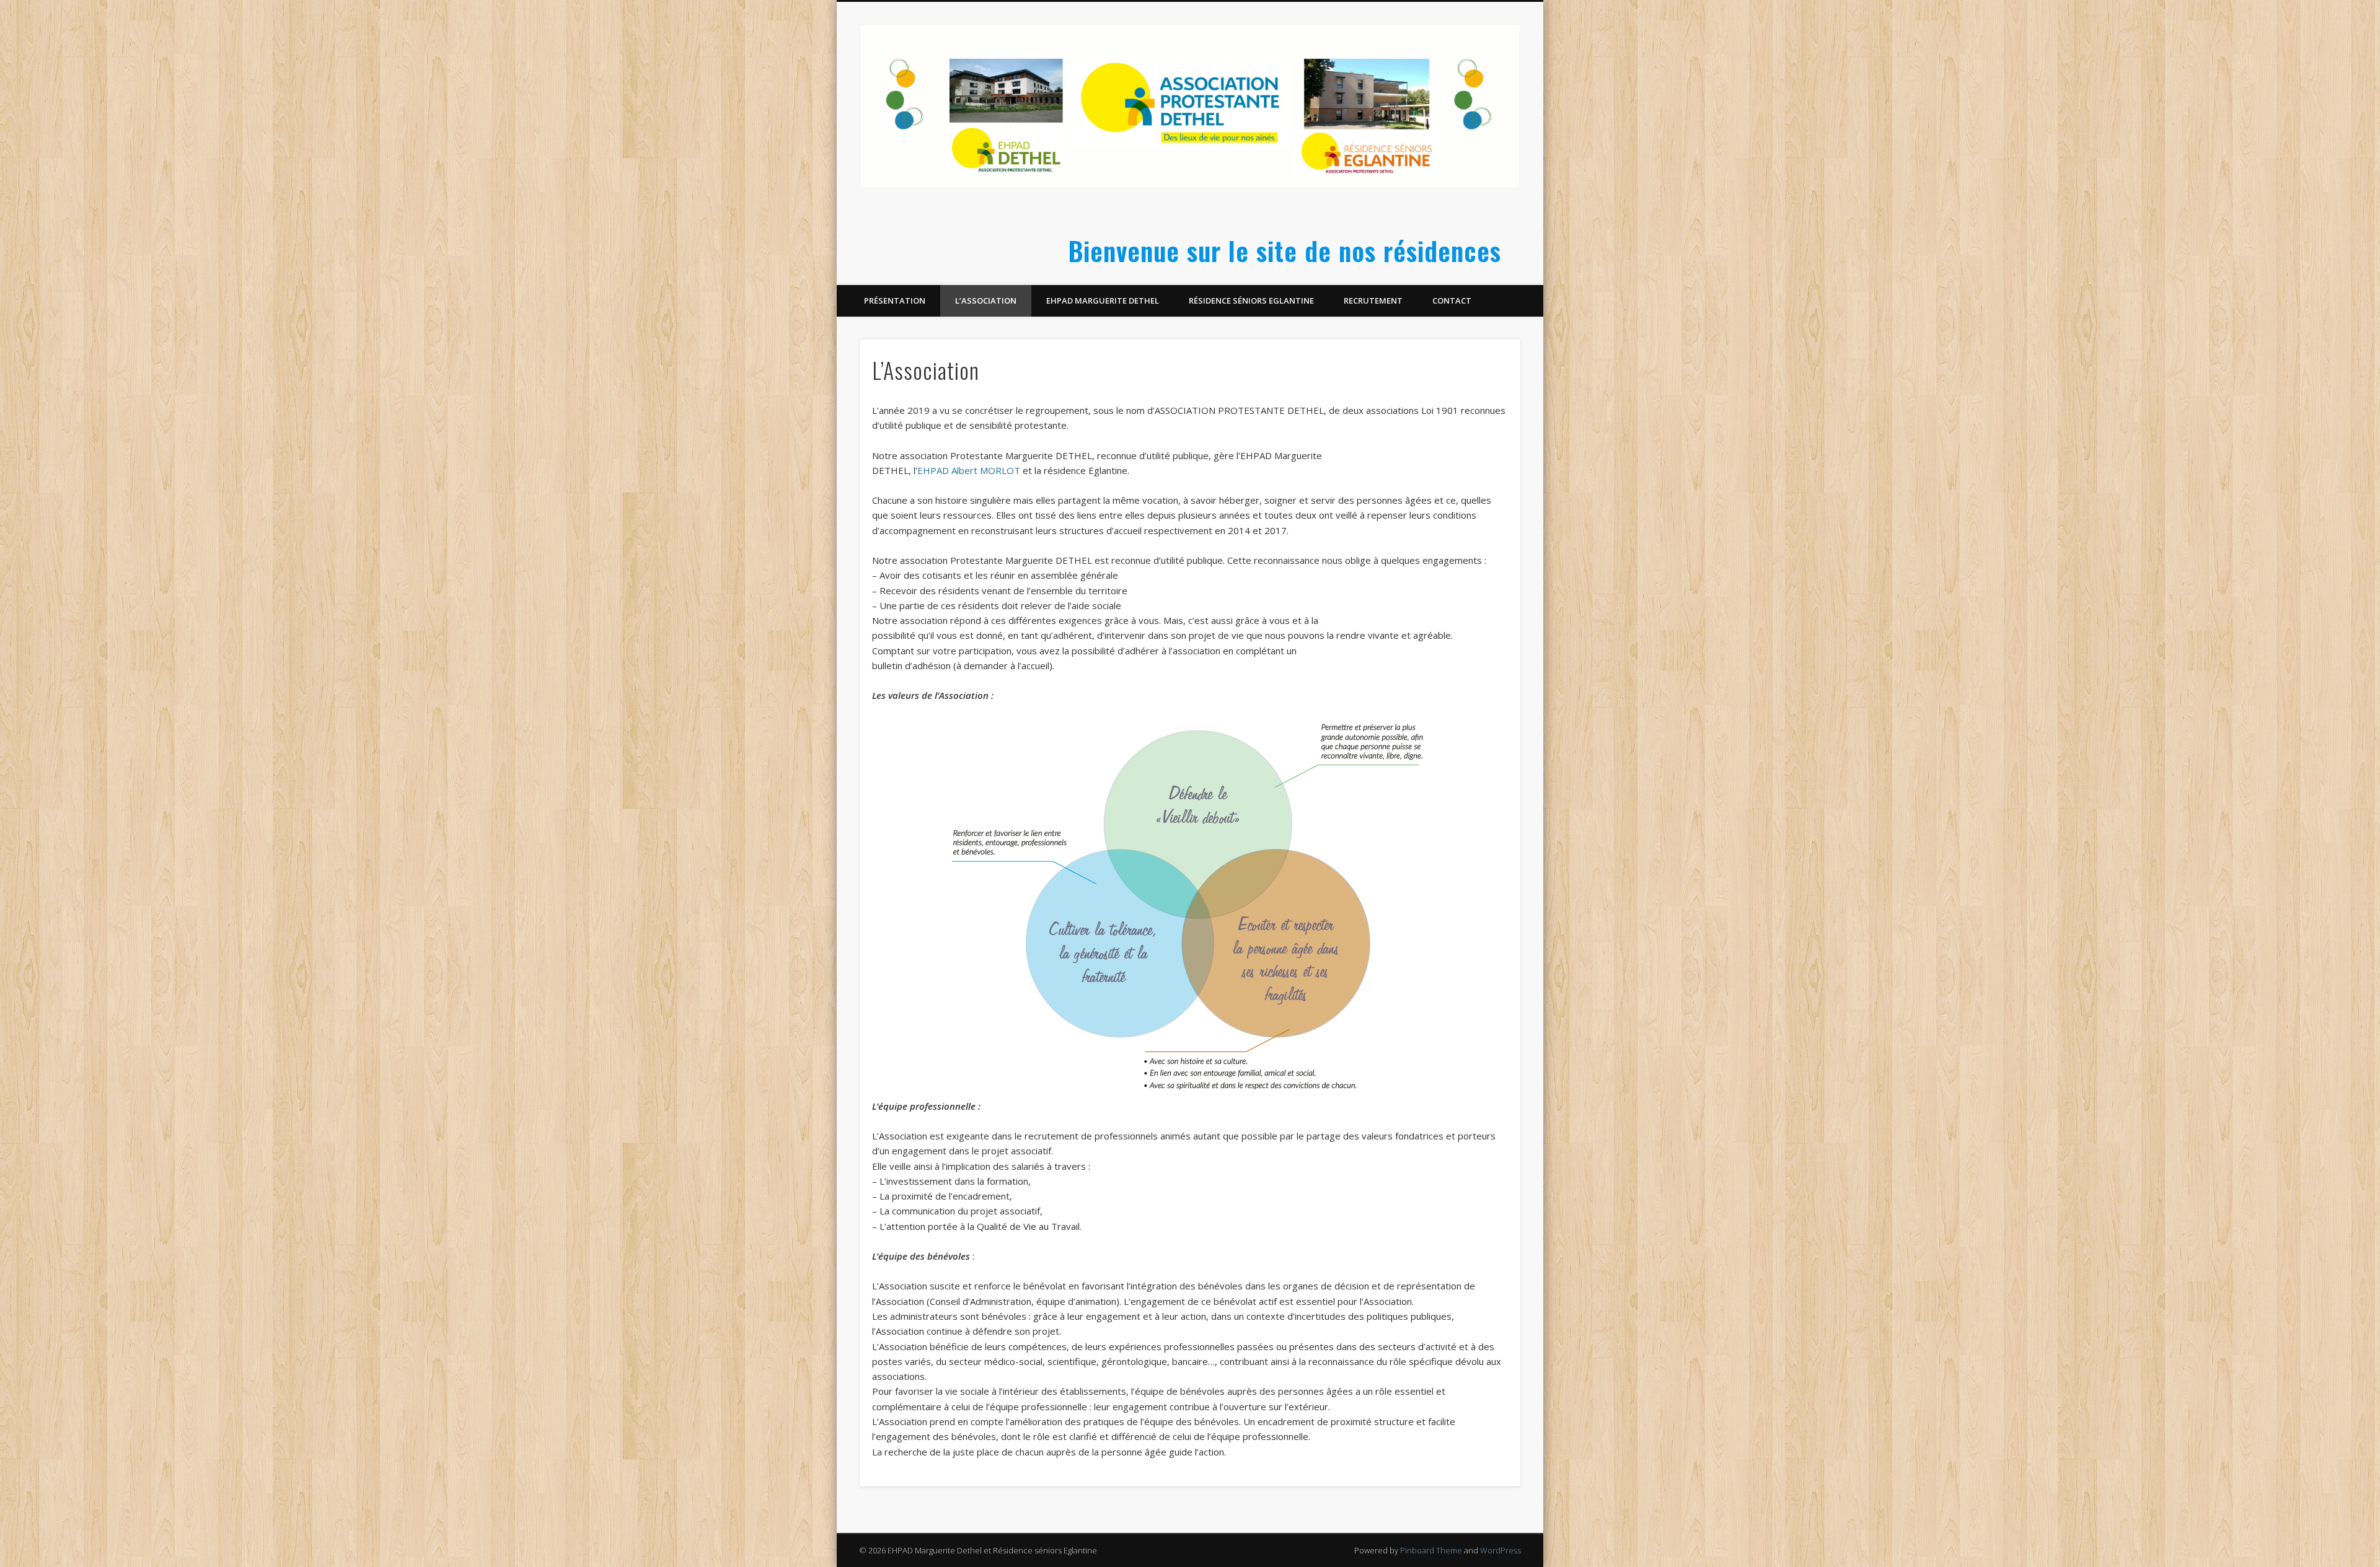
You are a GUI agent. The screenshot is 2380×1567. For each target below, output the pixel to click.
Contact (1452, 301)
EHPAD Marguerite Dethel (1103, 301)
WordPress (1501, 1550)
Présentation (895, 301)
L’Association (986, 301)
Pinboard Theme (1431, 1550)
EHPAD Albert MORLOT (969, 470)
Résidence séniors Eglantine (1251, 301)
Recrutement (1373, 301)
